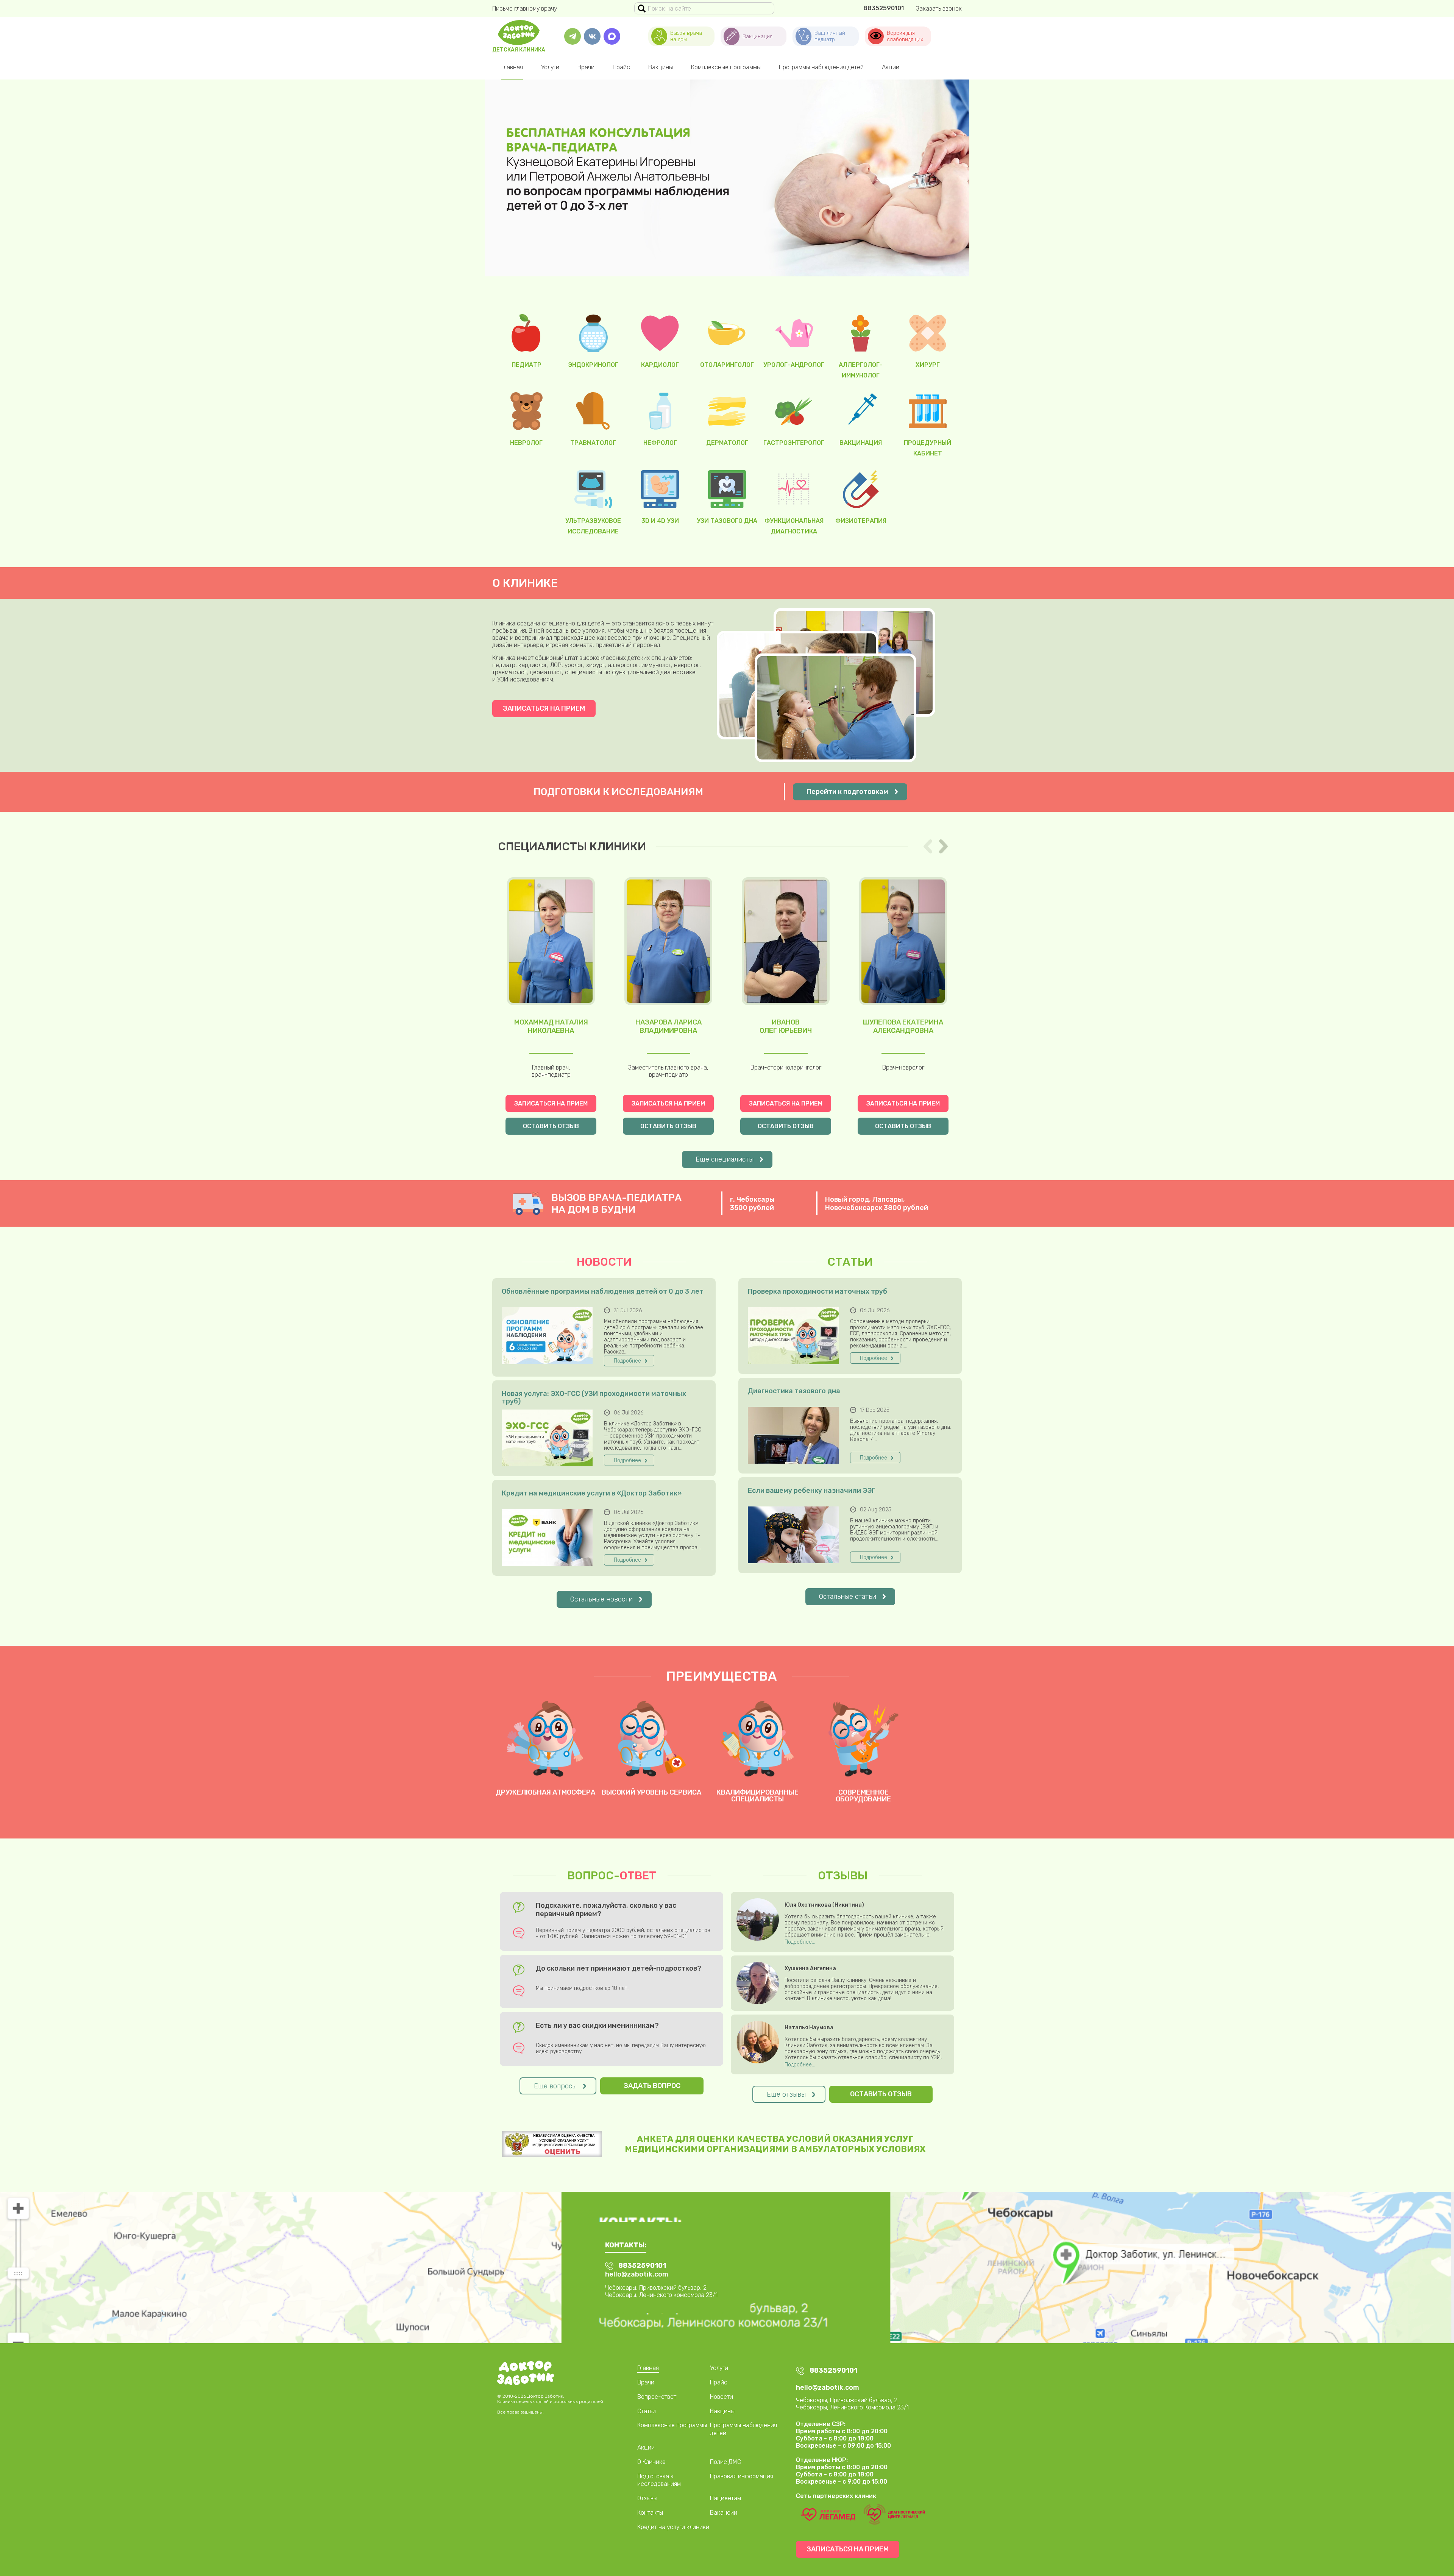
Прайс (621, 67)
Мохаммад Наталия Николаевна (551, 1026)
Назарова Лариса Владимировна (668, 1026)
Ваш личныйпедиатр (830, 36)
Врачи (586, 67)
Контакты (650, 2513)
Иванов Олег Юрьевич (786, 1026)
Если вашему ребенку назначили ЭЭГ (812, 1491)
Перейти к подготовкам (847, 792)
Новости (722, 2397)
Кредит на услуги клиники (673, 2527)
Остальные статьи (848, 1597)
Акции (891, 67)
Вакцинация (757, 37)
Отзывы (647, 2498)
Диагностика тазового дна (794, 1391)
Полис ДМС (725, 2462)
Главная (512, 67)
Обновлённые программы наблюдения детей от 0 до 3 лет (603, 1292)
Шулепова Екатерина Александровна (903, 1026)
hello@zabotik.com (637, 2274)
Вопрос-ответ (657, 2397)
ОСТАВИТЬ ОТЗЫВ (551, 1126)
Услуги (550, 67)
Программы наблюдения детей (821, 67)
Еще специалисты (725, 1159)
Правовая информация (742, 2476)
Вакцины (661, 67)
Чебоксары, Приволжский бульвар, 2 (847, 2400)
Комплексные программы (726, 67)
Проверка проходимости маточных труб (817, 1292)
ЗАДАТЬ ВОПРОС (652, 2086)
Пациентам (725, 2498)
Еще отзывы (786, 2094)
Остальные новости (601, 1599)
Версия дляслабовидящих (905, 36)
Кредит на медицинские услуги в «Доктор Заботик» (592, 1493)
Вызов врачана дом (686, 36)
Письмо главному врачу (525, 9)
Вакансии (724, 2513)
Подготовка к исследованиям (659, 2480)
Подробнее (627, 1361)
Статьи (647, 2411)
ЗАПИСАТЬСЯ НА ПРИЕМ (544, 708)
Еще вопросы (555, 2086)
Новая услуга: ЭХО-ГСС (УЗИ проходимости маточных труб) (594, 1397)
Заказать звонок (939, 9)
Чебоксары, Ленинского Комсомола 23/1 (852, 2407)
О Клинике (651, 2462)
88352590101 (884, 8)
